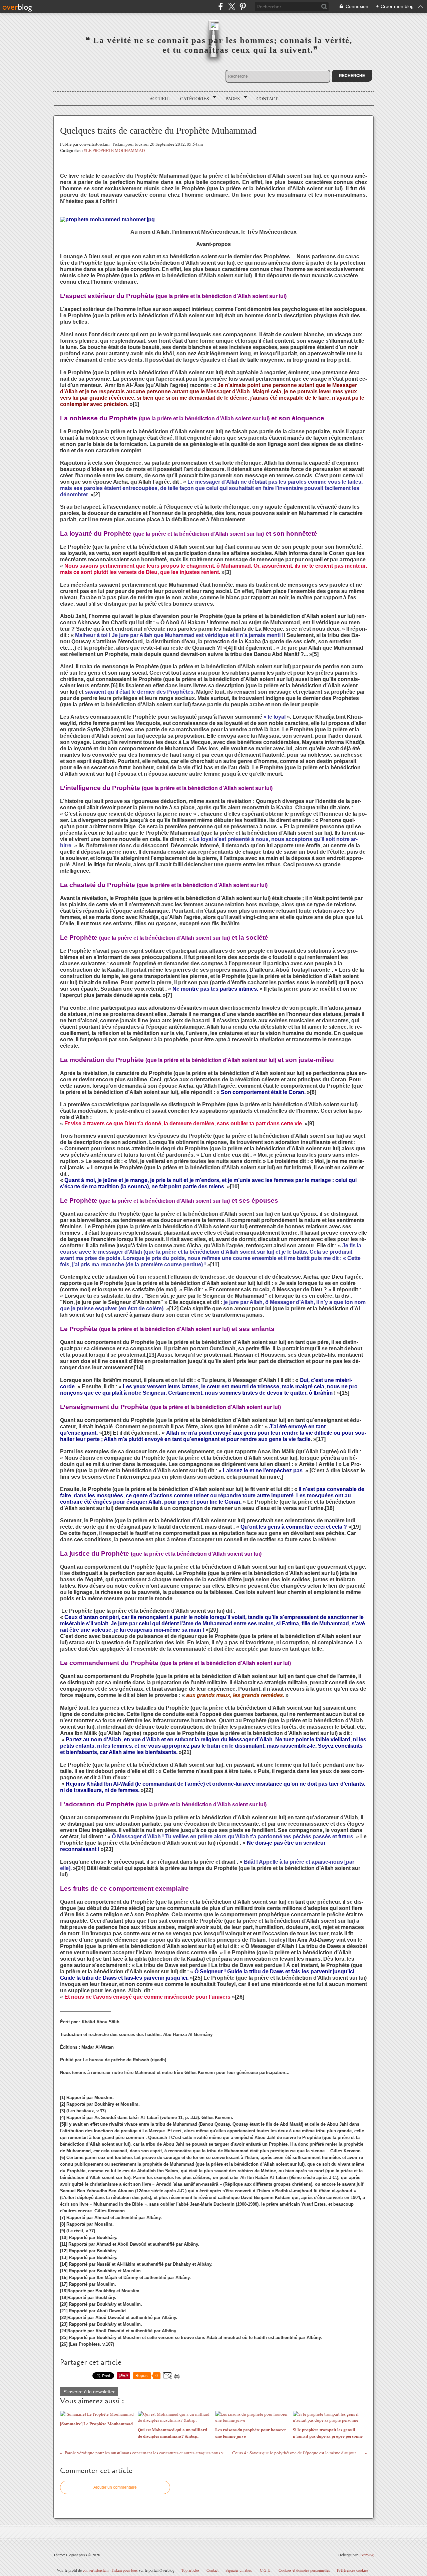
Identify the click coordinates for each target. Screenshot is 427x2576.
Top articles (190, 2570)
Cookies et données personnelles (304, 2570)
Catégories (192, 99)
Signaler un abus (239, 2570)
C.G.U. (266, 2570)
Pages (230, 99)
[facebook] (221, 6)
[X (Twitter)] (232, 6)
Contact (267, 98)
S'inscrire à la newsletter (89, 2392)
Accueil (159, 98)
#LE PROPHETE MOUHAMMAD (114, 150)
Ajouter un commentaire (115, 2487)
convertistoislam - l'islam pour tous (111, 2570)
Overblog (366, 2555)
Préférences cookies (353, 2570)
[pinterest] (243, 6)
